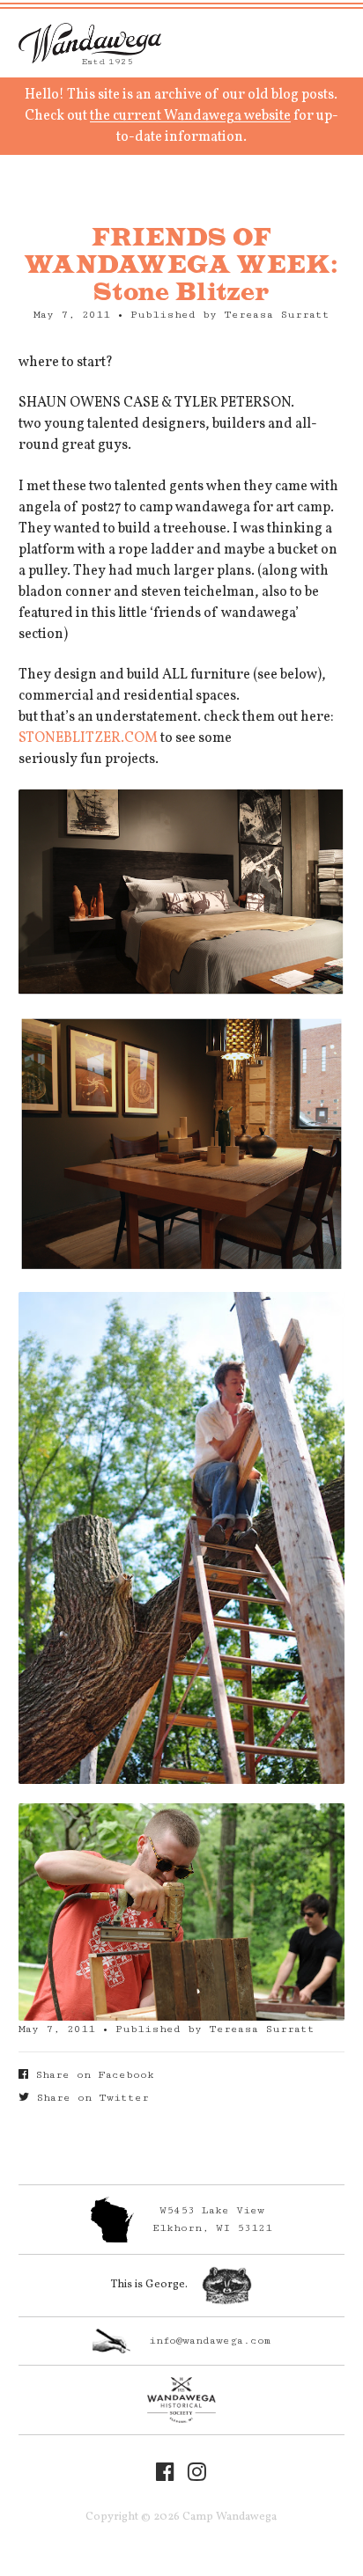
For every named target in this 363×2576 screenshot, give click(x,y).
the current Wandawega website (190, 116)
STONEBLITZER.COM (88, 738)
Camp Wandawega (90, 43)
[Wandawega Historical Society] (182, 2400)
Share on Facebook (91, 2075)
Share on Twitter (89, 2098)
